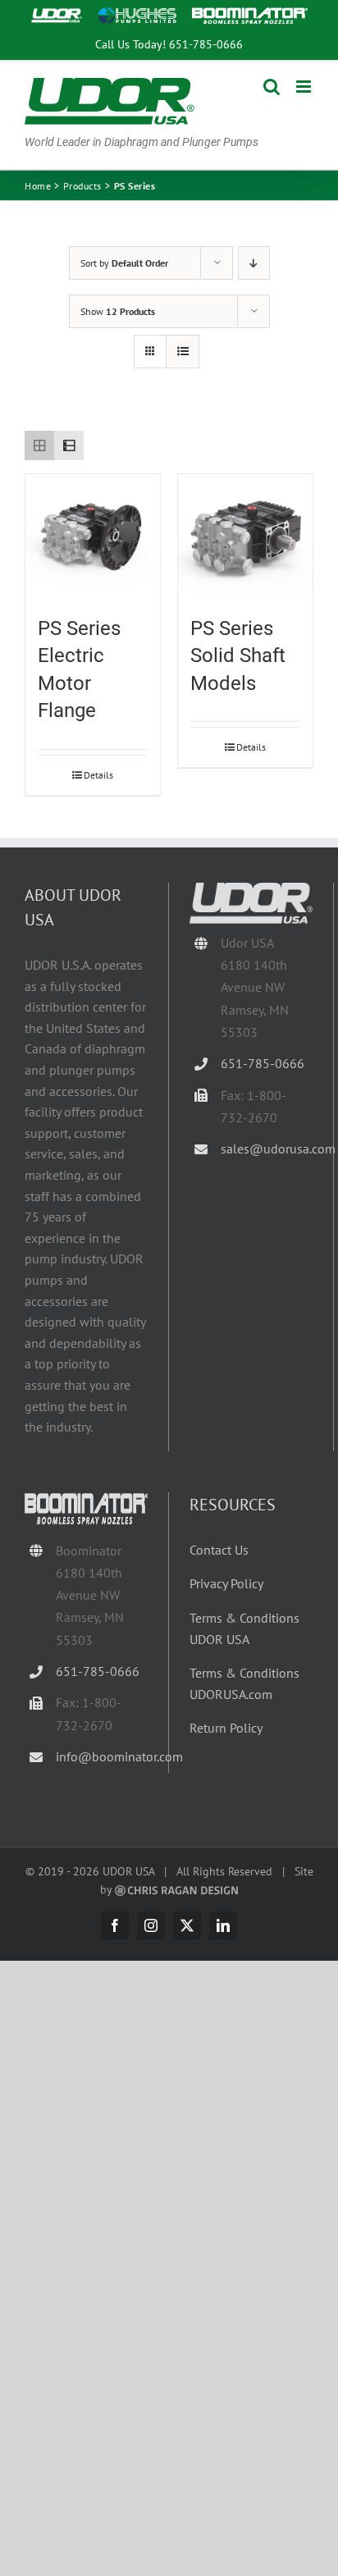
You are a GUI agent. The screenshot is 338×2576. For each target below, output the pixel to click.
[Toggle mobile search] (272, 87)
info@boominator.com (102, 1756)
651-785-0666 (206, 44)
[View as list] (183, 352)
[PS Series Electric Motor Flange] (93, 537)
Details (98, 775)
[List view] (69, 445)
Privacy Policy (226, 1583)
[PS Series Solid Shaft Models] (245, 537)
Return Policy (226, 1728)
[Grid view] (39, 445)
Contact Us (219, 1550)
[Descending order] (254, 263)
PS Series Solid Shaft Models (238, 656)
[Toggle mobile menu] (305, 87)
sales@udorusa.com (267, 1149)
